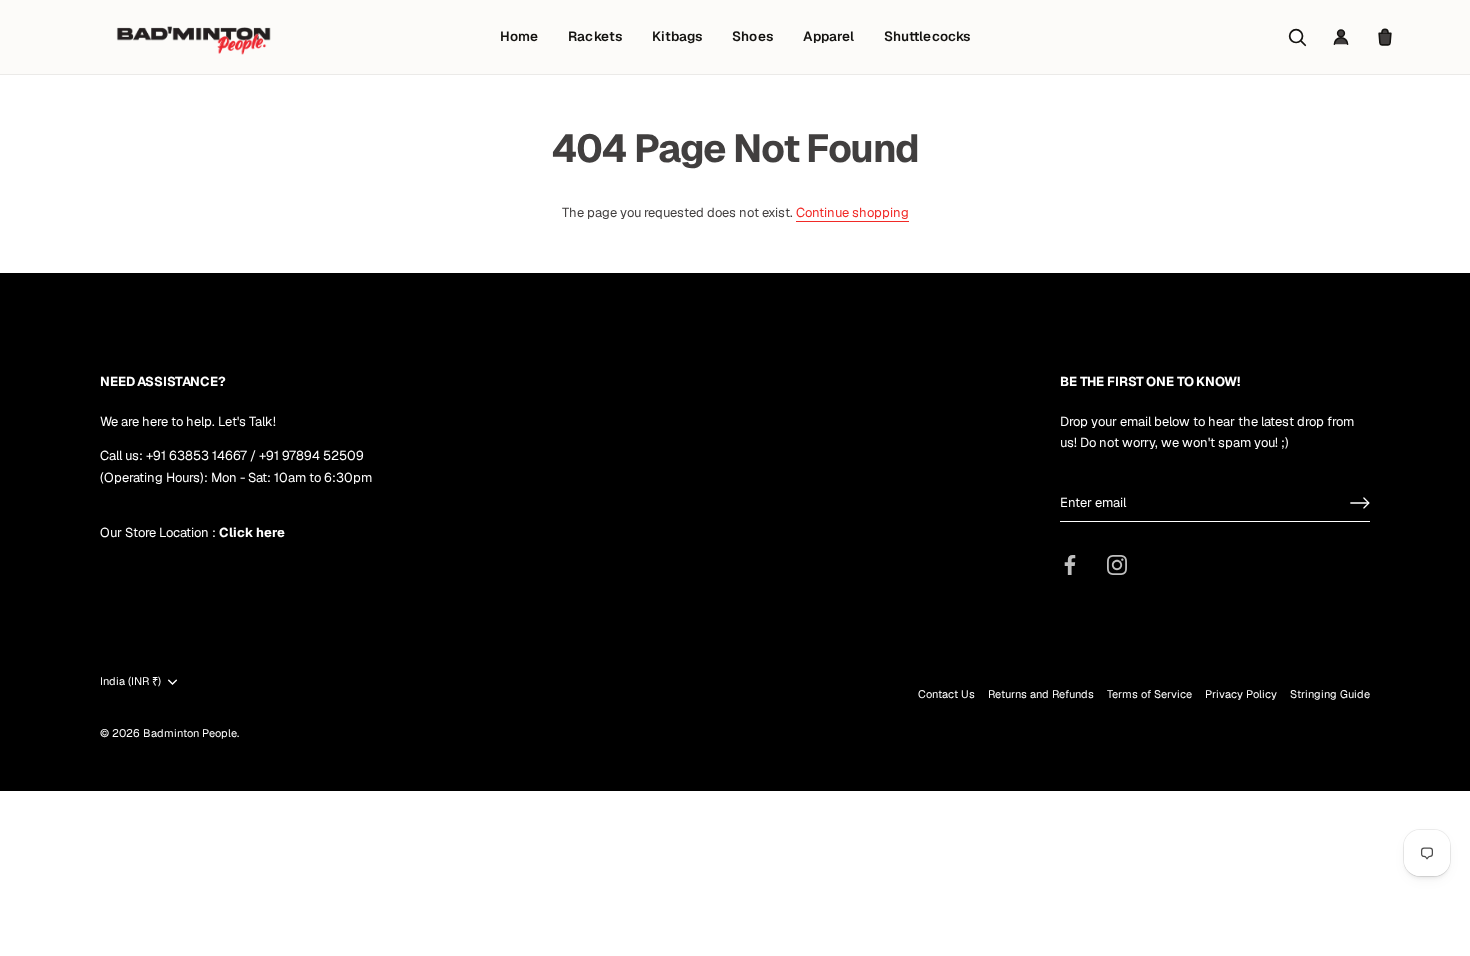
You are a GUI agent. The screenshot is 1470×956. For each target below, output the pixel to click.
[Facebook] (1070, 564)
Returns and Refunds (1041, 694)
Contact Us (946, 694)
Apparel (828, 36)
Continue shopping (852, 212)
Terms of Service (1149, 694)
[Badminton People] (193, 37)
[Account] (1341, 37)
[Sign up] (1360, 503)
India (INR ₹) (130, 681)
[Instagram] (1117, 564)
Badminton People (190, 733)
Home (519, 36)
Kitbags (677, 36)
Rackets (594, 36)
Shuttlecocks (927, 36)
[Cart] (1385, 37)
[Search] (1297, 37)
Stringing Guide (1330, 694)
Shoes (752, 36)
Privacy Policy (1241, 694)
